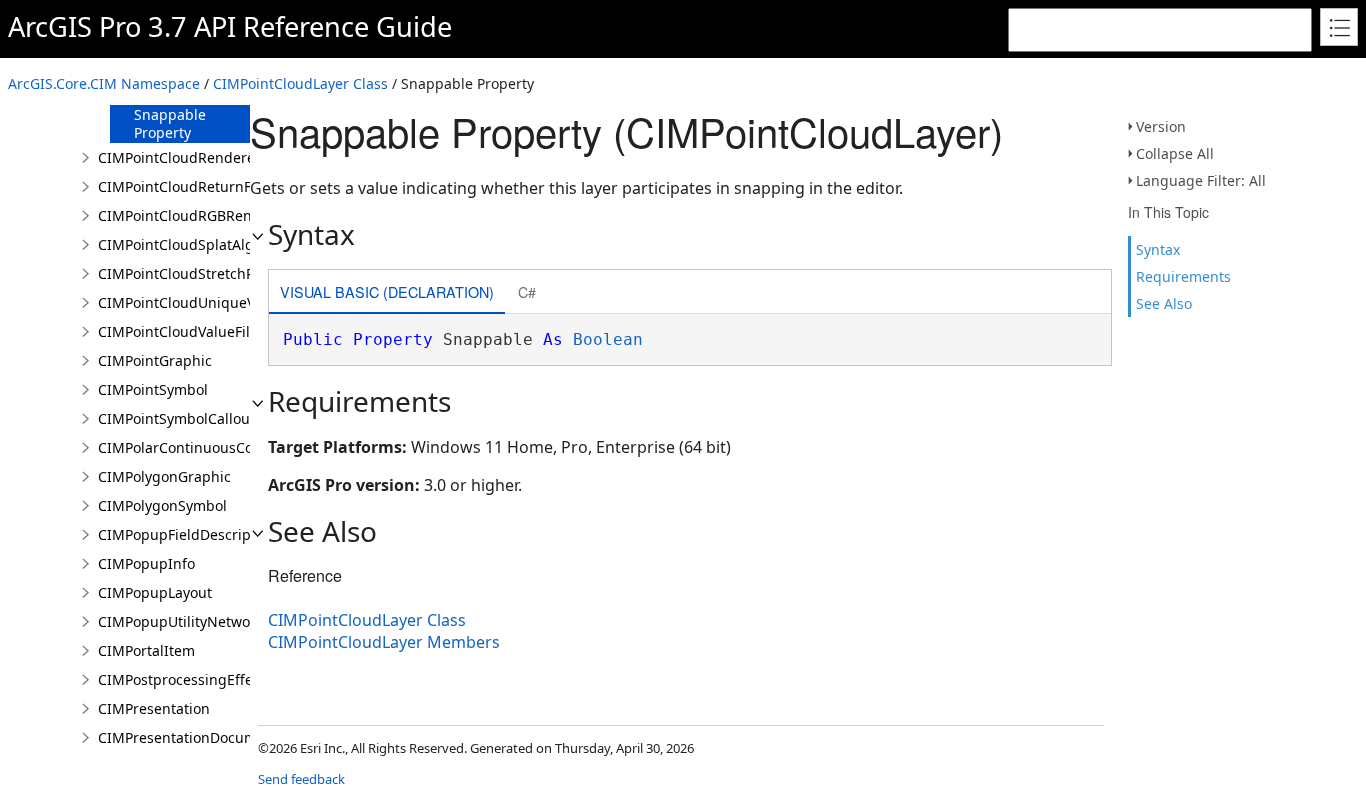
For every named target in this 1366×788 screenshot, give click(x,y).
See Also (1164, 303)
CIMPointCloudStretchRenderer (203, 273)
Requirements (1183, 276)
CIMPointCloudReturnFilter (188, 186)
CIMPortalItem (146, 650)
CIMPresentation (154, 708)
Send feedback (301, 779)
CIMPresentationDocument (188, 737)
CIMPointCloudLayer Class (300, 83)
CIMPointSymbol (153, 389)
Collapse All (1175, 153)
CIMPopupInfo (146, 563)
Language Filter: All (1201, 180)
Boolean (608, 339)
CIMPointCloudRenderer (179, 157)
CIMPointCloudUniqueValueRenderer (222, 302)
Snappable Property (170, 123)
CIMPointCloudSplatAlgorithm (198, 244)
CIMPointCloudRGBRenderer (193, 215)
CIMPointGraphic (155, 360)
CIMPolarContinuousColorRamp (204, 447)
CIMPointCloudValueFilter (183, 331)
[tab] (387, 293)
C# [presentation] (527, 291)
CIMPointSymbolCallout (176, 418)
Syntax (1158, 249)
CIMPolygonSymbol (162, 505)
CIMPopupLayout (155, 592)
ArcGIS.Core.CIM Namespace (104, 83)
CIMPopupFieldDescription (187, 534)
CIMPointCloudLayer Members (384, 642)
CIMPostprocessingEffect (181, 679)
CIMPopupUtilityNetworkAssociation (218, 621)
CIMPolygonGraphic (164, 476)
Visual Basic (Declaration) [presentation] (387, 291)
